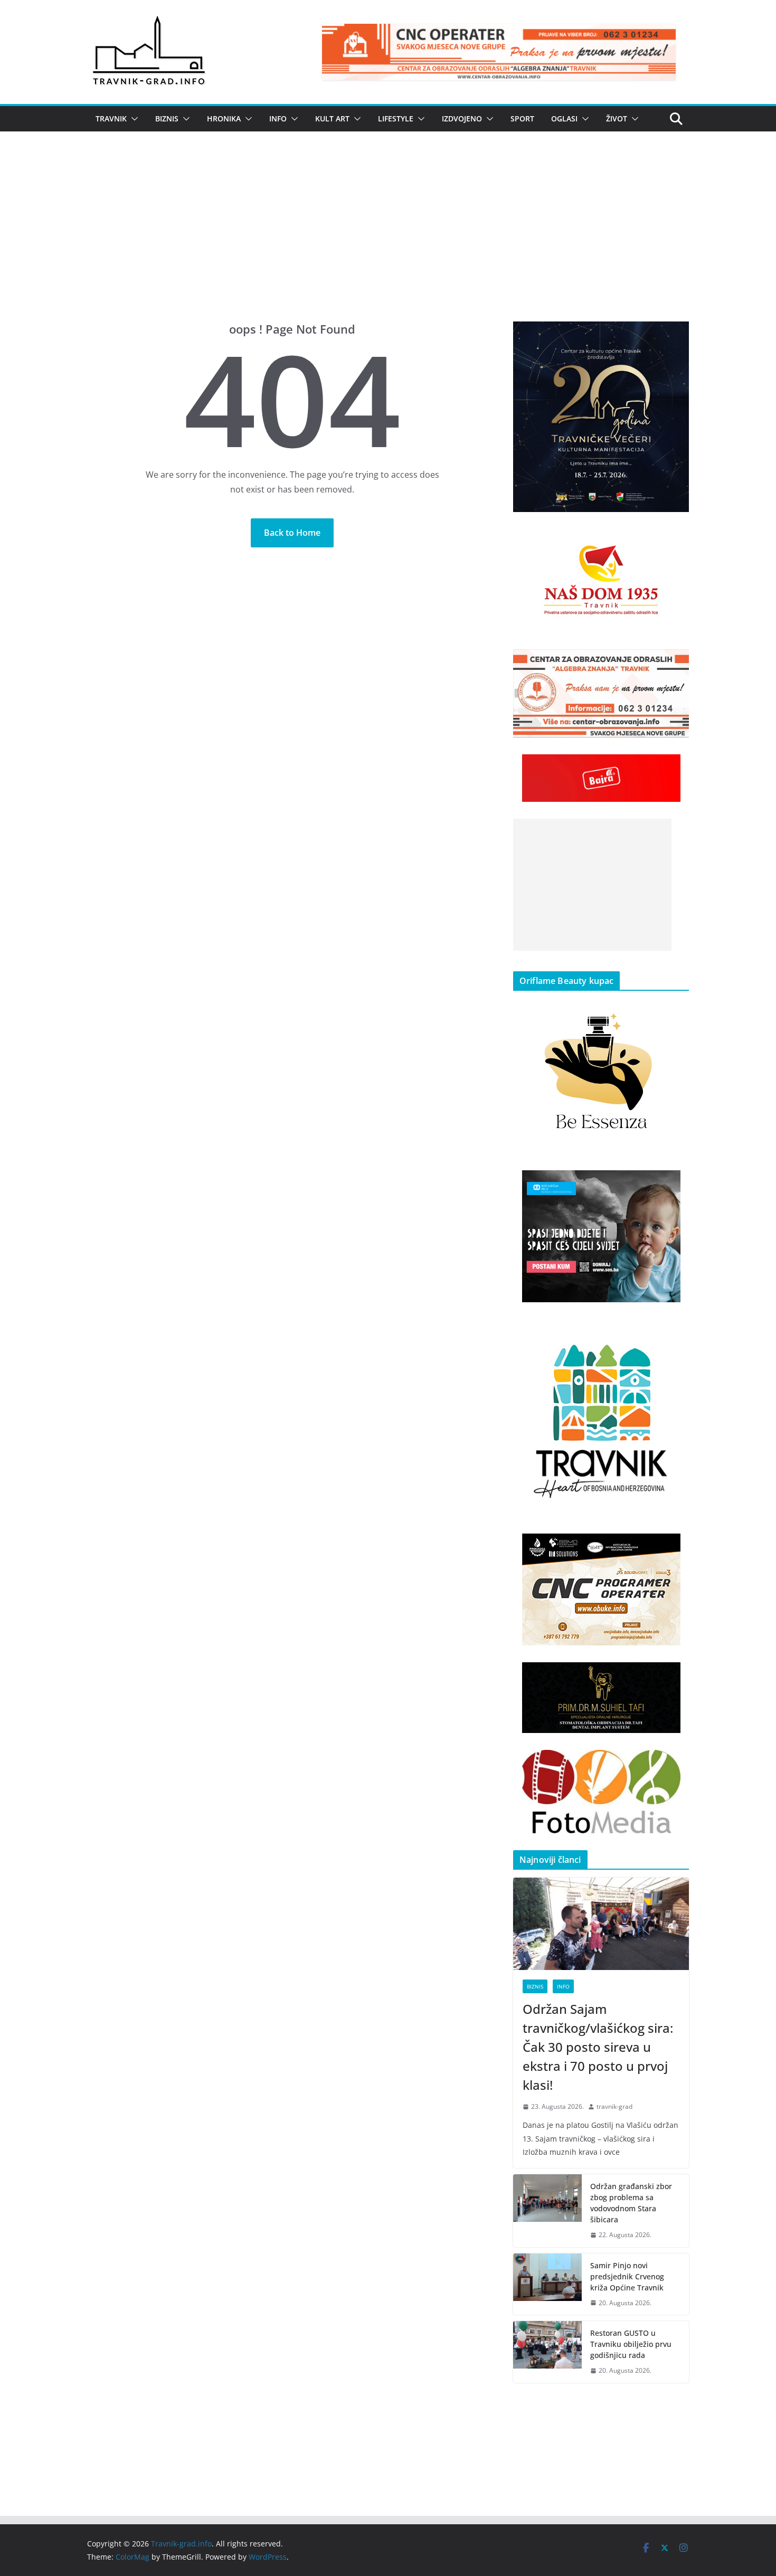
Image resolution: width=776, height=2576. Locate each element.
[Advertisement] (388, 242)
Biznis (167, 119)
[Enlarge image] (675, 335)
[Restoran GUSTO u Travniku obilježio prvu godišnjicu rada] (547, 2352)
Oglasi (564, 119)
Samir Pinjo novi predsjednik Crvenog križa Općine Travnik (627, 2276)
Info (278, 119)
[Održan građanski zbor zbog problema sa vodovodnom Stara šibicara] (547, 2211)
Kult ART (332, 119)
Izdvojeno (462, 119)
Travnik (111, 119)
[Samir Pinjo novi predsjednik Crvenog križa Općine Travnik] (547, 2284)
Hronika (224, 119)
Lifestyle (396, 119)
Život (617, 119)
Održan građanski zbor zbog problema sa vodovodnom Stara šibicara (631, 2203)
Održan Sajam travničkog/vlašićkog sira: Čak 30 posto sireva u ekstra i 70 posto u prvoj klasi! (598, 2047)
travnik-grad (614, 2106)
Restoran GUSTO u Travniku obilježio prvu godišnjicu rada (631, 2344)
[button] (133, 119)
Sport (522, 119)
